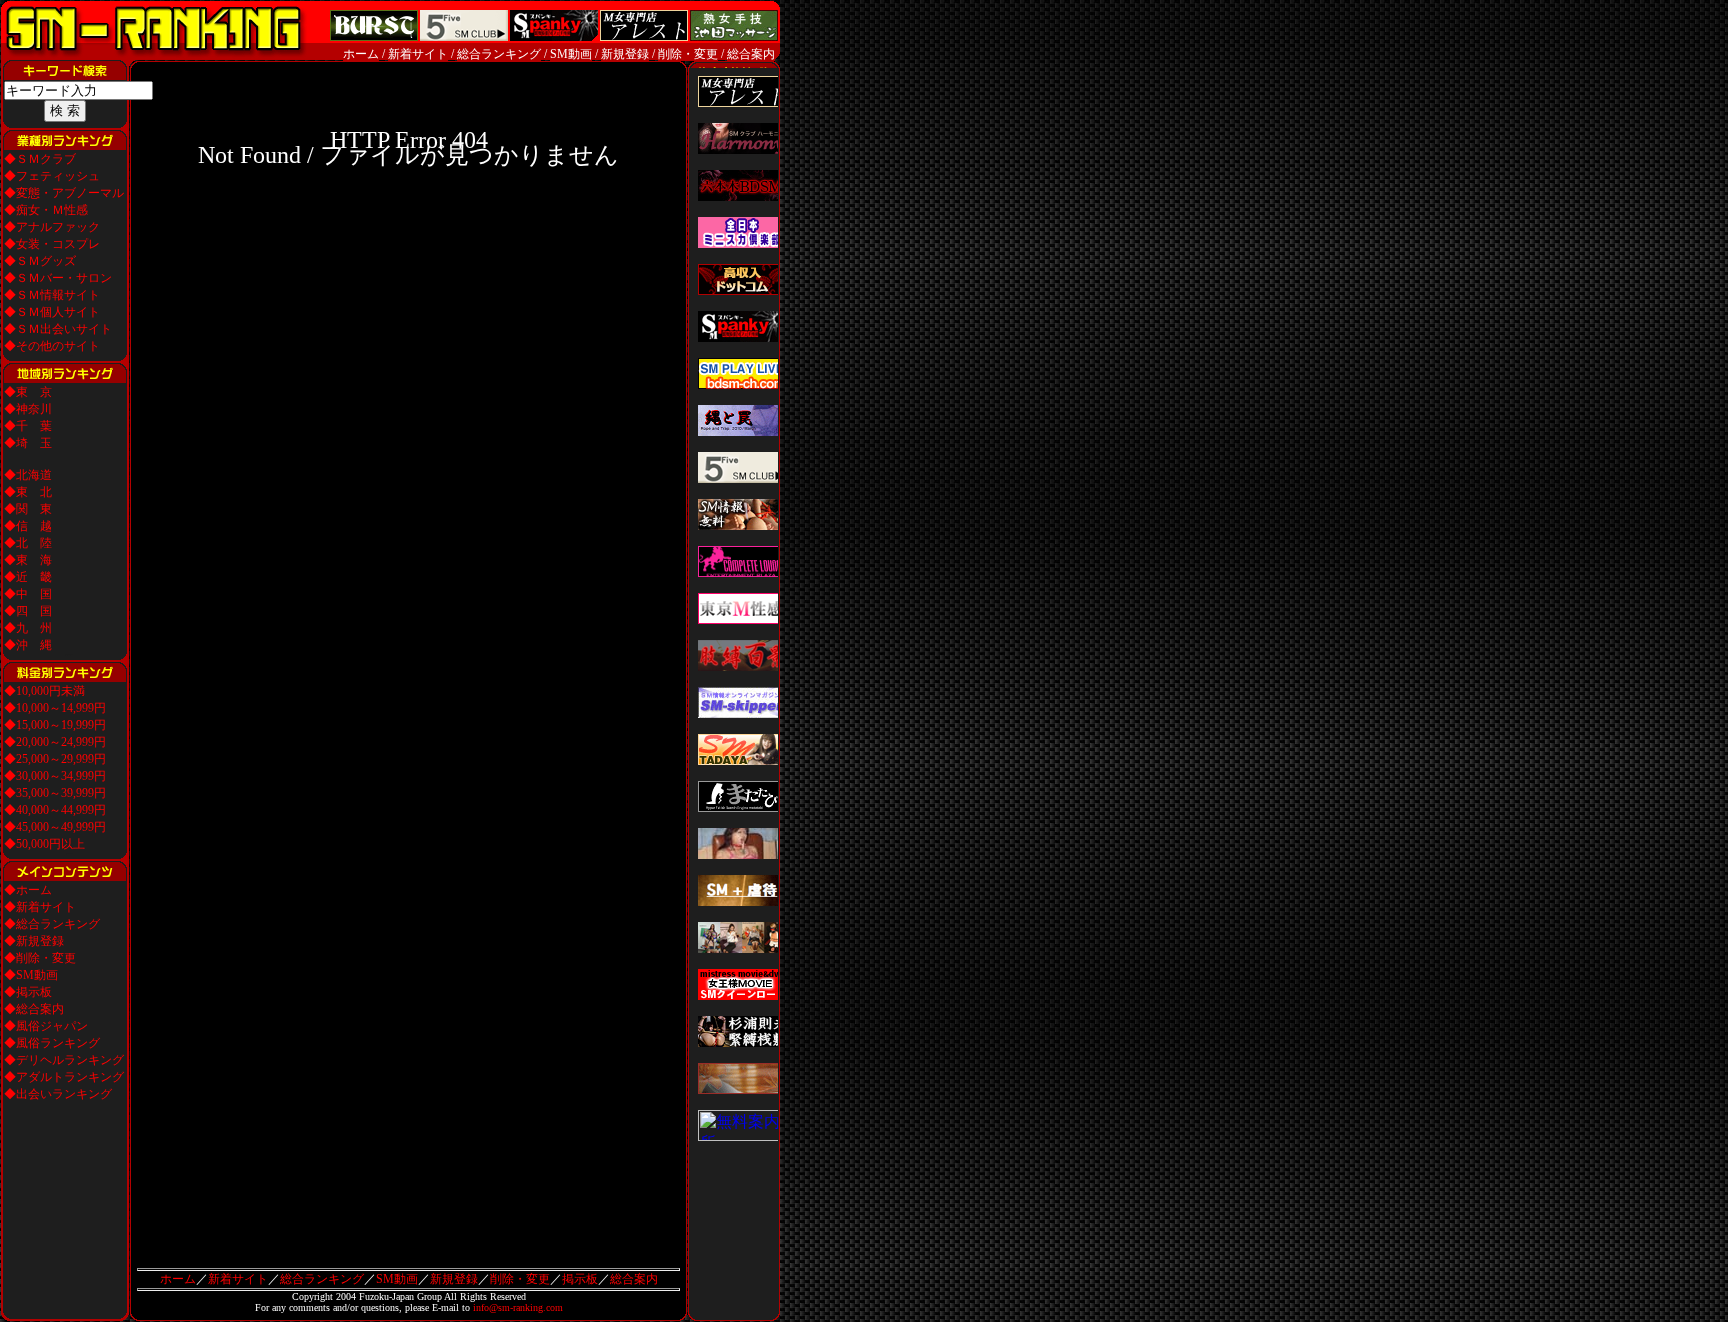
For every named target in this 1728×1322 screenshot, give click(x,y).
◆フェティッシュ (52, 176)
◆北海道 (28, 475)
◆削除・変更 (40, 958)
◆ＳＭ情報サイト (52, 295)
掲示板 (580, 1279)
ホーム (361, 54)
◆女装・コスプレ (52, 244)
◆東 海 (28, 560)
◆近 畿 (28, 577)
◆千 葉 (28, 426)
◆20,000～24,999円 (55, 742)
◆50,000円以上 (44, 844)
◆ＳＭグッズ (40, 261)
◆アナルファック (52, 227)
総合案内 (751, 54)
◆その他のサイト (52, 346)
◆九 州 (28, 628)
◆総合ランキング (52, 924)
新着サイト (418, 54)
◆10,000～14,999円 (55, 708)
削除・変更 (688, 54)
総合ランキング (499, 54)
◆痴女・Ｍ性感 (46, 210)
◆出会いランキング (58, 1094)
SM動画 (571, 54)
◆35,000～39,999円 (55, 793)
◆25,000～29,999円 (55, 759)
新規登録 (625, 54)
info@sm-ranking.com (518, 1307)
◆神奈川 (28, 409)
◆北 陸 (28, 543)
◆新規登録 (34, 941)
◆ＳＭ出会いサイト (58, 329)
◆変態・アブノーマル (64, 193)
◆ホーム (28, 890)
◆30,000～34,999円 (55, 776)
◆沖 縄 (28, 645)
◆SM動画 (31, 975)
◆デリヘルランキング (64, 1060)
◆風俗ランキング (52, 1043)
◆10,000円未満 (44, 691)
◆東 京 (28, 392)
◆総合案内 (34, 1009)
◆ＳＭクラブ (40, 159)
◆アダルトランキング (64, 1077)
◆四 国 (28, 611)
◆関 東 (28, 509)
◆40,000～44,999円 (55, 810)
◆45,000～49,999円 (55, 827)
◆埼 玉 (28, 443)
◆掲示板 (28, 992)
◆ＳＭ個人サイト (52, 312)
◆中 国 (28, 594)
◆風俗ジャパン (46, 1026)
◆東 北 (28, 492)
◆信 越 (28, 526)
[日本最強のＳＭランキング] (153, 56)
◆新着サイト (40, 907)
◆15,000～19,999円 (55, 725)
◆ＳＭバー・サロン (58, 278)
